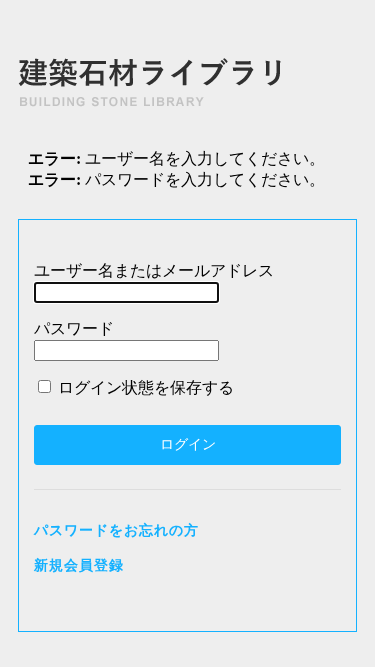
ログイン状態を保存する (144, 387)
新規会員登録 (79, 565)
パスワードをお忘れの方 (116, 530)
